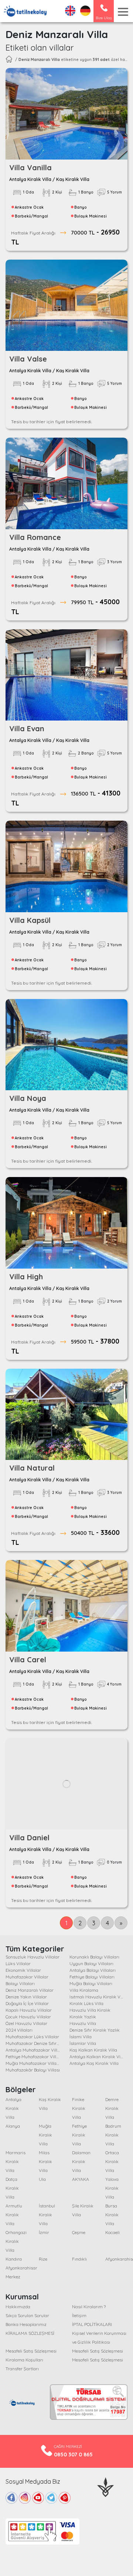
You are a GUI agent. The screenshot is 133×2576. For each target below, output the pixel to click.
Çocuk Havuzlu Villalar (28, 2017)
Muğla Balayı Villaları (91, 1983)
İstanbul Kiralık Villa (47, 2215)
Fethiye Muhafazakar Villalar (35, 2057)
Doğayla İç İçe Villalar (27, 2003)
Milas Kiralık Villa (45, 2161)
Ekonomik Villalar (23, 1970)
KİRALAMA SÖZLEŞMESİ (30, 2333)
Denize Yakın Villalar (26, 1997)
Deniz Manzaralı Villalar (30, 1990)
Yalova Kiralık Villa (112, 2188)
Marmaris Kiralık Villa (16, 2161)
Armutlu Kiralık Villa (14, 2215)
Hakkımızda (18, 2307)
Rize (43, 2259)
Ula (42, 2179)
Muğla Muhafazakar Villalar (34, 2063)
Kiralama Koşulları (24, 2360)
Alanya (13, 2126)
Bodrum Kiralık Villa (113, 2135)
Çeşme (79, 2232)
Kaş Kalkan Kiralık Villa (93, 2050)
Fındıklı (79, 2259)
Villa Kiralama (84, 1990)
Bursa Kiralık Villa (112, 2215)
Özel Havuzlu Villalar (26, 2023)
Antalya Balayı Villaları (93, 1970)
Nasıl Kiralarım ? (89, 2307)
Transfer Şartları (22, 2369)
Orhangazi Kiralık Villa (16, 2241)
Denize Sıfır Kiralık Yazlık (95, 2030)
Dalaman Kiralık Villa (81, 2161)
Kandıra (14, 2259)
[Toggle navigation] (123, 12)
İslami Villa (81, 2037)
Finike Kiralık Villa (79, 2108)
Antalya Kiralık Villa (13, 2108)
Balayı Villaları (20, 1983)
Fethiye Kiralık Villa (79, 2135)
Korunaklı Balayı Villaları (94, 1957)
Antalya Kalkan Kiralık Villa (97, 2057)
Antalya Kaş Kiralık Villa (94, 2063)
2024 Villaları (19, 2030)
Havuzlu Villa (83, 2023)
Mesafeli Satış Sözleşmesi (31, 2351)
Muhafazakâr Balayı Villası (33, 2070)
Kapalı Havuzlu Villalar (29, 2010)
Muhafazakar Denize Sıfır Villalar (39, 2043)
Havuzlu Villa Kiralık (90, 2010)
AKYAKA (81, 2179)
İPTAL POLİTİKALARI (92, 2324)
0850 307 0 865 (73, 2454)
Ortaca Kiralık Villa (112, 2161)
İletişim (79, 2315)
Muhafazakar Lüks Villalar (32, 2037)
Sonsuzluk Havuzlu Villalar (33, 1957)
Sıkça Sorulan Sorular (27, 2315)
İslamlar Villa (83, 2043)
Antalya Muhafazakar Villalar (35, 2050)
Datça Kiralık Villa (12, 2188)
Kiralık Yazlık (83, 2017)
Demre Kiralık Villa (112, 2108)
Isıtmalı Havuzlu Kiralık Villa (98, 1997)
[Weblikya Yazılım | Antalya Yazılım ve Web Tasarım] (105, 2486)
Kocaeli (112, 2232)
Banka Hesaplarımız (26, 2324)
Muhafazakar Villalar (27, 1977)
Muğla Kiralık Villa (45, 2135)
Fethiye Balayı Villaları (92, 1977)
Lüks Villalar (18, 1963)
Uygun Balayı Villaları (91, 1963)
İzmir (44, 2232)
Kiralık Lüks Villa (86, 2003)
